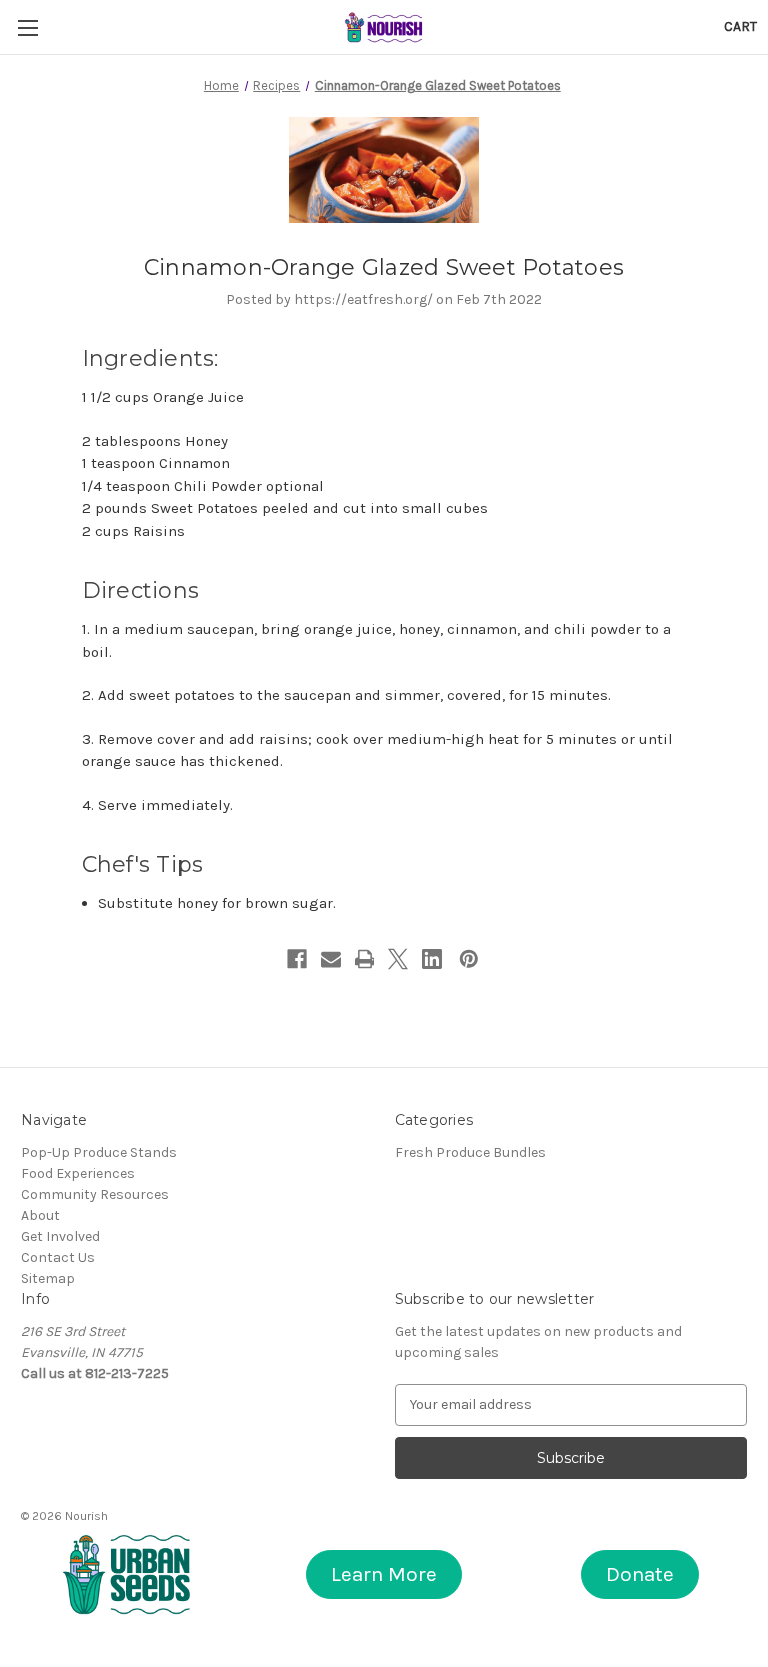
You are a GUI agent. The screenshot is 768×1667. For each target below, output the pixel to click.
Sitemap (48, 1278)
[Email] (331, 959)
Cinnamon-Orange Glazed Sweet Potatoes (384, 267)
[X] (398, 959)
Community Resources (95, 1194)
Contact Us (58, 1257)
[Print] (365, 959)
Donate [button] (640, 1574)
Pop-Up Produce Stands (99, 1152)
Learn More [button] (384, 1574)
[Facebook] (297, 959)
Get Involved (60, 1236)
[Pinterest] (469, 959)
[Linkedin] (432, 959)
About (40, 1215)
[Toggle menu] (27, 27)
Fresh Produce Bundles (470, 1152)
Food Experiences (78, 1173)
